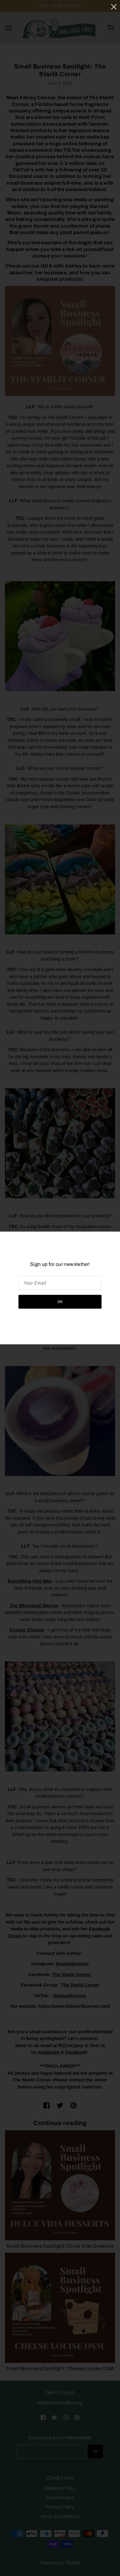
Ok (60, 1302)
